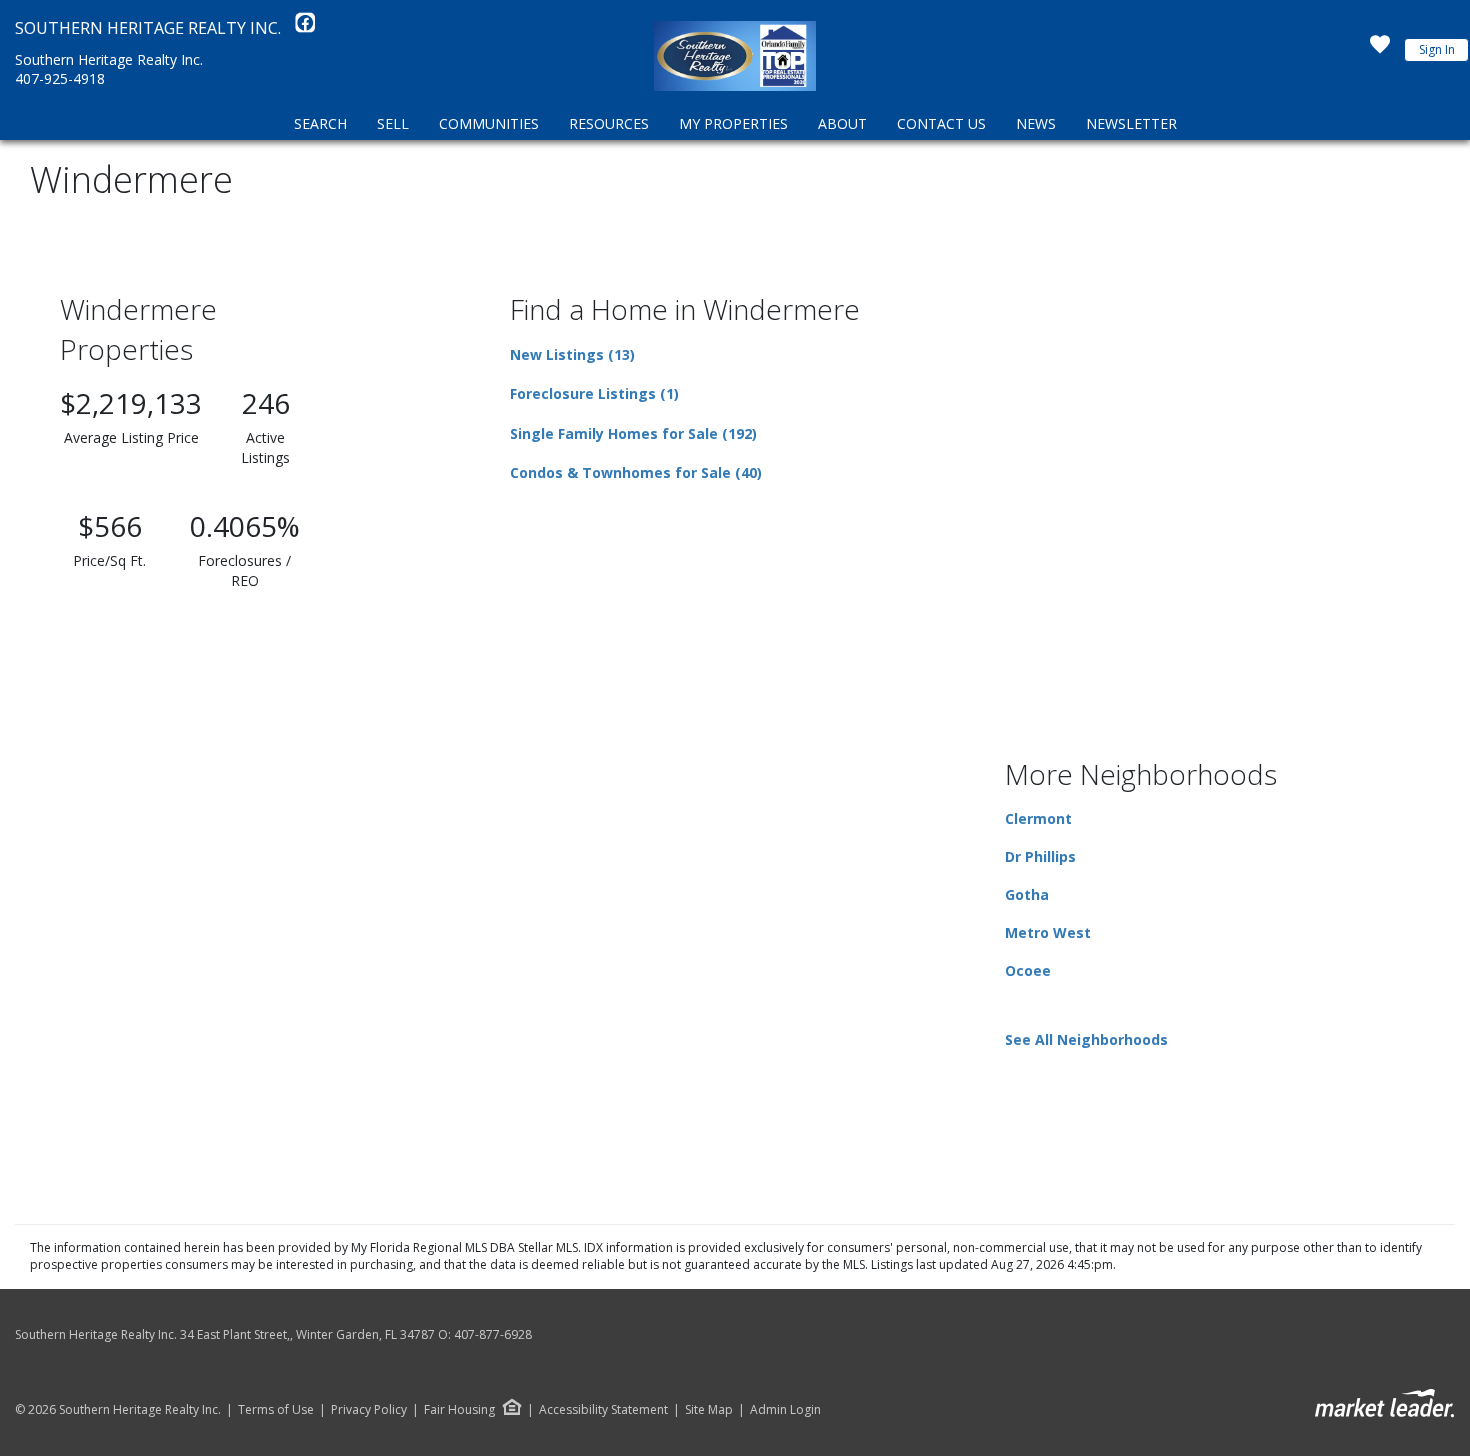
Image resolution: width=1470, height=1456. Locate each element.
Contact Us (941, 123)
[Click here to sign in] (1380, 50)
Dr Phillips (1040, 856)
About (842, 123)
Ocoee (1028, 970)
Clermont (1038, 818)
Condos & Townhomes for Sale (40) (636, 472)
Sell (393, 123)
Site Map (709, 1410)
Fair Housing (459, 1409)
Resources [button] (609, 123)
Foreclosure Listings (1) (594, 393)
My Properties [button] (733, 123)
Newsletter (1131, 123)
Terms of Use (276, 1410)
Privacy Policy (369, 1410)
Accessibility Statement (603, 1410)
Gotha (1027, 894)
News (1036, 123)
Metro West (1048, 932)
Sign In (1437, 49)
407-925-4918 (60, 78)
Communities (489, 123)
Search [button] (320, 123)
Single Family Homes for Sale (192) (633, 433)
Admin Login (785, 1410)
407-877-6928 (493, 1334)
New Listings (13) (572, 354)
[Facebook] (305, 28)
